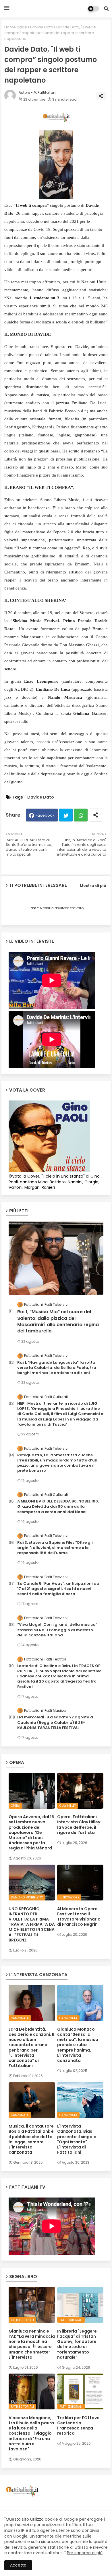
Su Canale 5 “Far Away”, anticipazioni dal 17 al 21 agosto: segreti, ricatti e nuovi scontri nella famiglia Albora (59, 1589)
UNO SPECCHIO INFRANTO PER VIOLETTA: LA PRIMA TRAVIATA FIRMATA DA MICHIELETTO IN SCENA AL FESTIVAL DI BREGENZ (32, 1924)
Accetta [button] (18, 2565)
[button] (106, 9)
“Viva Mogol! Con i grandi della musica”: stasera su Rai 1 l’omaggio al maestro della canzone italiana (58, 1630)
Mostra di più (93, 886)
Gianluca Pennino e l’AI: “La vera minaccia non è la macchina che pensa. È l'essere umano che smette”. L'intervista (32, 2344)
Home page (16, 27)
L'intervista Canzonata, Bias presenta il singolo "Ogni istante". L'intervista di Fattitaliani (77, 2139)
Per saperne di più (85, 2553)
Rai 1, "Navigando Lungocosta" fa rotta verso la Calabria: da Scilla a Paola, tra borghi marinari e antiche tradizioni (57, 1368)
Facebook (45, 815)
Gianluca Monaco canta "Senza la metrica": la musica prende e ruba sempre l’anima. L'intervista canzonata (78, 2045)
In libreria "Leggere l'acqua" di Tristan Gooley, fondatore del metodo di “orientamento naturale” (77, 2344)
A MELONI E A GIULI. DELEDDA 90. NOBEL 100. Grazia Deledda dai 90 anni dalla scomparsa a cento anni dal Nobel (58, 1506)
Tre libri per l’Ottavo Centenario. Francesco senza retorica (78, 2426)
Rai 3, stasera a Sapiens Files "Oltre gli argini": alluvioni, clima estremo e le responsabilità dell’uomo (55, 1548)
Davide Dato (42, 27)
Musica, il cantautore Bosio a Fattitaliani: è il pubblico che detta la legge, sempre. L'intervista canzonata (31, 2139)
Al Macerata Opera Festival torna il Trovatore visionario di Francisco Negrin (79, 1917)
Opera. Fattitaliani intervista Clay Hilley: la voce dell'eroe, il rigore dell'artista (79, 1825)
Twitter (66, 815)
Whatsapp (81, 815)
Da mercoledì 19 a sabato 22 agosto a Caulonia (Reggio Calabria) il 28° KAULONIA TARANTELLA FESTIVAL (55, 1722)
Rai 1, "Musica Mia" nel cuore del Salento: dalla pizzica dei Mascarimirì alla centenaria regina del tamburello (58, 1321)
